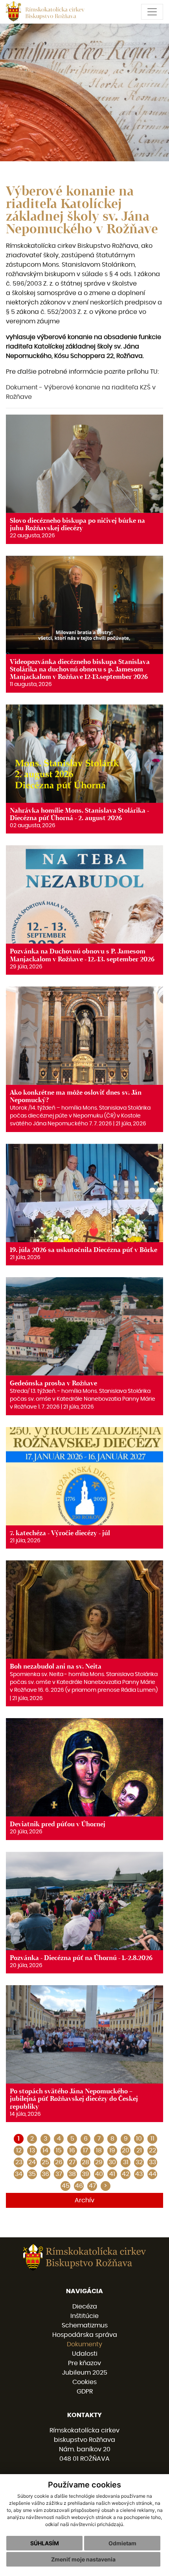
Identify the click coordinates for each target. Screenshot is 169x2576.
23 (19, 2162)
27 (72, 2162)
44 (152, 2174)
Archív (84, 2200)
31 (126, 2162)
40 (99, 2174)
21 (139, 2150)
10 (139, 2139)
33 (152, 2162)
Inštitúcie (84, 2316)
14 (45, 2150)
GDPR (85, 2392)
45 (66, 2186)
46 (79, 2186)
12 (19, 2150)
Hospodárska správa (85, 2335)
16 (72, 2150)
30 (112, 2162)
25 (45, 2162)
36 (45, 2174)
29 (99, 2162)
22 (152, 2150)
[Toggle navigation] (152, 12)
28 (85, 2162)
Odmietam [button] (122, 2543)
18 (99, 2150)
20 (126, 2150)
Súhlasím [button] (45, 2543)
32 (139, 2162)
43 (139, 2174)
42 (126, 2174)
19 (112, 2150)
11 (152, 2139)
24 (32, 2162)
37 (59, 2174)
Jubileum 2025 (85, 2373)
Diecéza (85, 2307)
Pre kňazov (84, 2363)
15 (59, 2150)
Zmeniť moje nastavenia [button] (83, 2559)
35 (32, 2174)
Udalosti (85, 2354)
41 (112, 2174)
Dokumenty (84, 2344)
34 (19, 2174)
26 (59, 2162)
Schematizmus (85, 2325)
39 (85, 2174)
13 (32, 2150)
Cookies (84, 2382)
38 (72, 2174)
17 (85, 2150)
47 (92, 2186)
